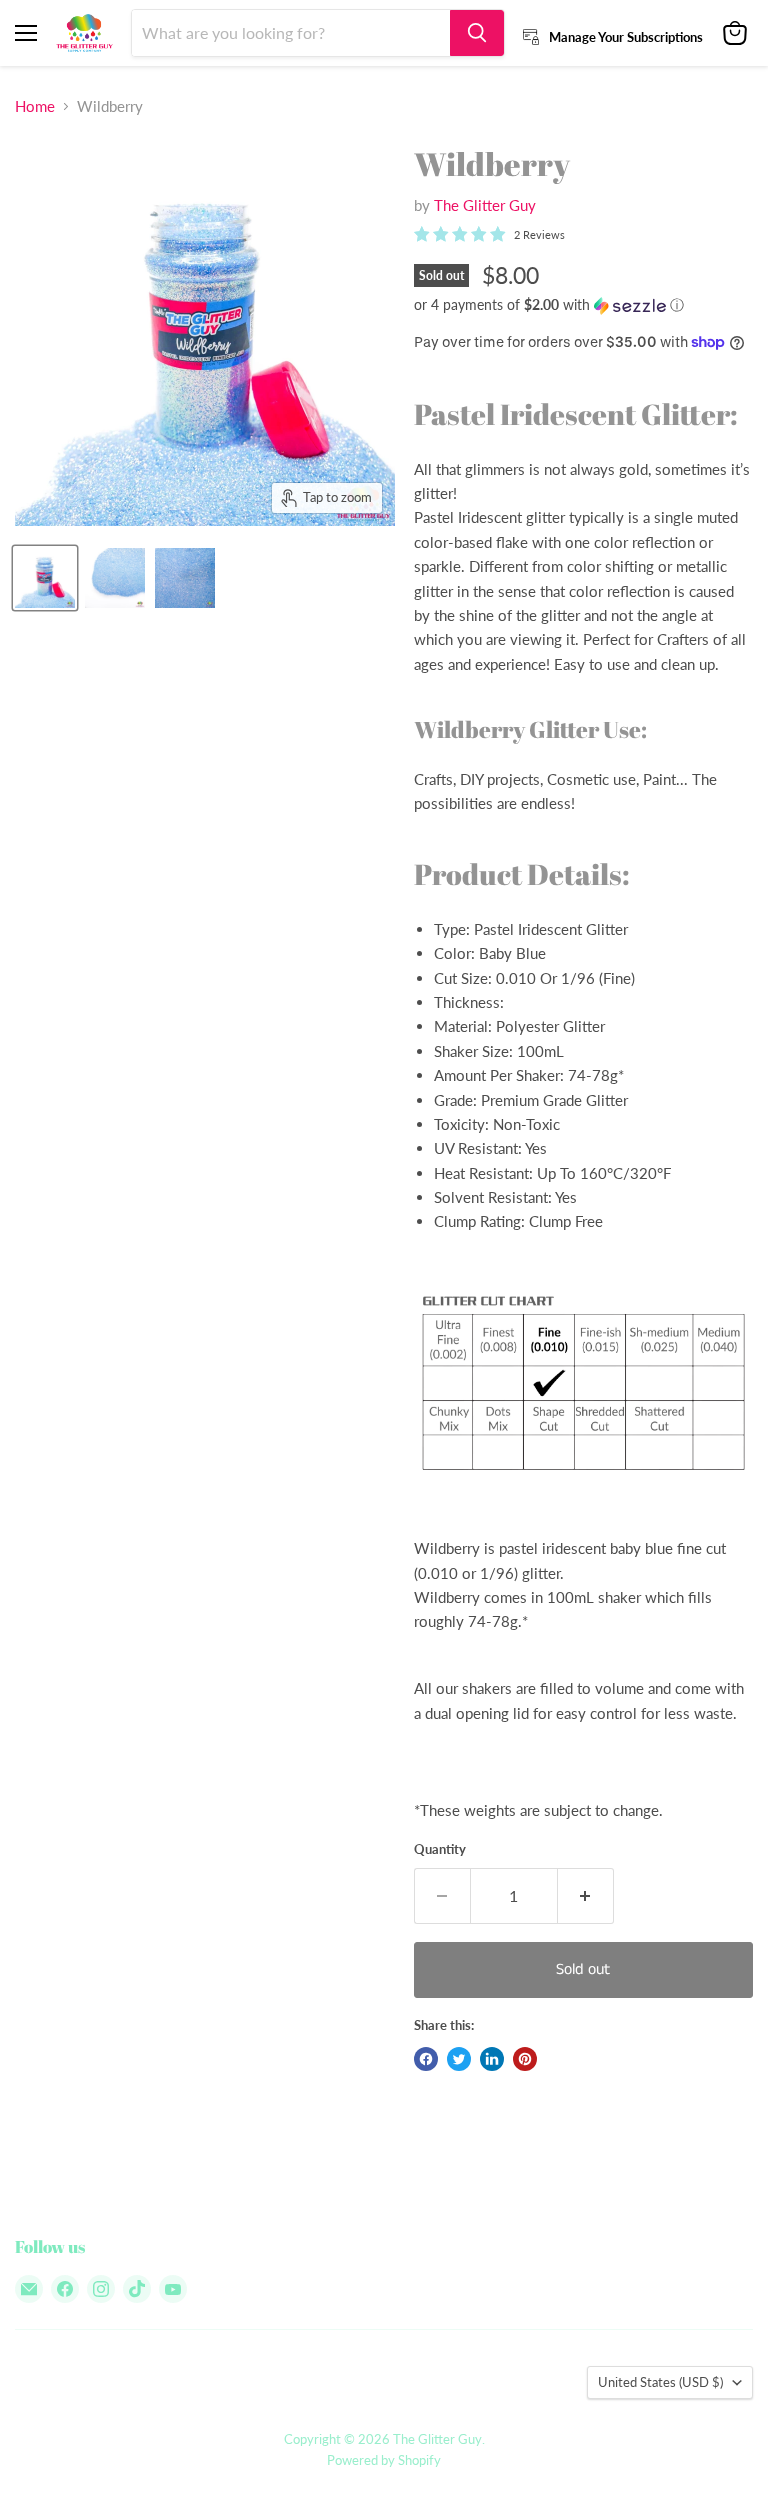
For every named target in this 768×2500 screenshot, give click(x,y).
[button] (583, 305)
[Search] (477, 33)
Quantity (440, 1849)
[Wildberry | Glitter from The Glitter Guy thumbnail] (45, 578)
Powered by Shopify (384, 2460)
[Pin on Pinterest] (525, 2059)
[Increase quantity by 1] (586, 1896)
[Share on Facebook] (426, 2059)
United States (660, 2382)
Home (35, 106)
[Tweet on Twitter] (459, 2059)
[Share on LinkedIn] (492, 2059)
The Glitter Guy (485, 205)
